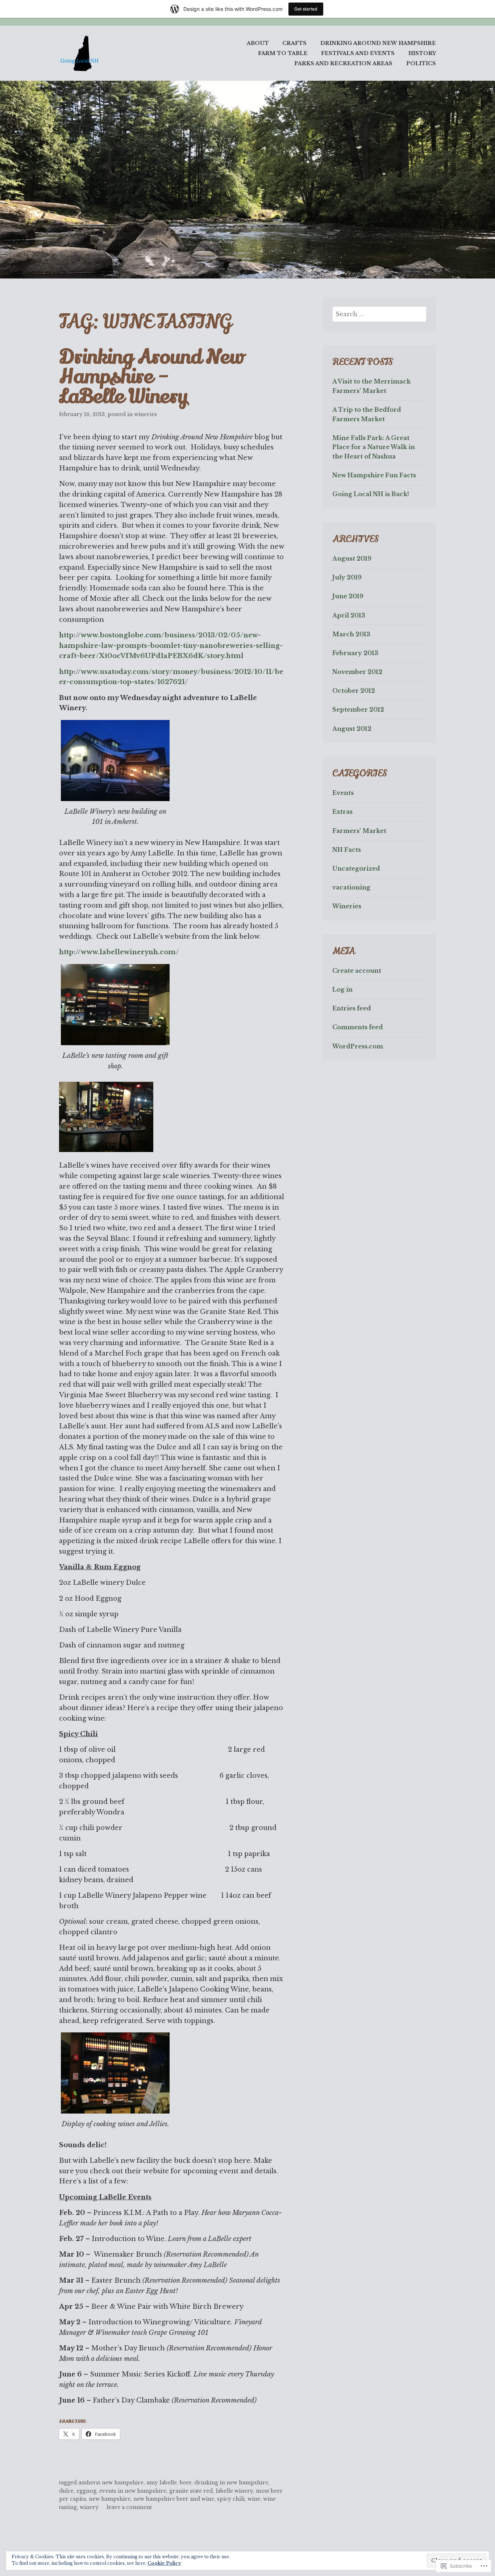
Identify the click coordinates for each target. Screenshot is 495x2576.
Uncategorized (356, 868)
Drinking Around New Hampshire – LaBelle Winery (151, 377)
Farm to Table (283, 53)
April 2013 (349, 615)
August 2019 (352, 558)
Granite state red (191, 2491)
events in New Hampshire (133, 2491)
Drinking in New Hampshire (231, 2483)
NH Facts (347, 850)
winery (89, 2507)
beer (186, 2483)
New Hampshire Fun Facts (374, 475)
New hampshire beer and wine (174, 2499)
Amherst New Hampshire (111, 2483)
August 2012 (352, 729)
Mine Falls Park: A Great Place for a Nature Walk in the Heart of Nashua (374, 447)
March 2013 (351, 634)
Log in (342, 989)
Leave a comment (129, 2507)
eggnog (86, 2491)
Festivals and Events (358, 53)
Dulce (66, 2491)
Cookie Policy (164, 2563)
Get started (306, 9)
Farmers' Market (359, 831)
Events (343, 793)
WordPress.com (358, 1046)
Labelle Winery (234, 2491)
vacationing (351, 887)
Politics (421, 63)
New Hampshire (110, 2499)
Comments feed (358, 1027)
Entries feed (352, 1008)
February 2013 (355, 653)
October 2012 (354, 691)
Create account (357, 971)
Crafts (294, 43)
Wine (254, 2499)
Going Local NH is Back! (371, 494)
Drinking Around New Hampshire (378, 43)
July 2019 (347, 577)
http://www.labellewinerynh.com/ (119, 952)
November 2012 (357, 672)
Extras (342, 812)
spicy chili (231, 2499)
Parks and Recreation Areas (343, 63)
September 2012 (358, 709)
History (422, 53)
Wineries (145, 414)
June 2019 (348, 596)
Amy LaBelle (162, 2483)
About (258, 43)
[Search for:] (380, 314)
